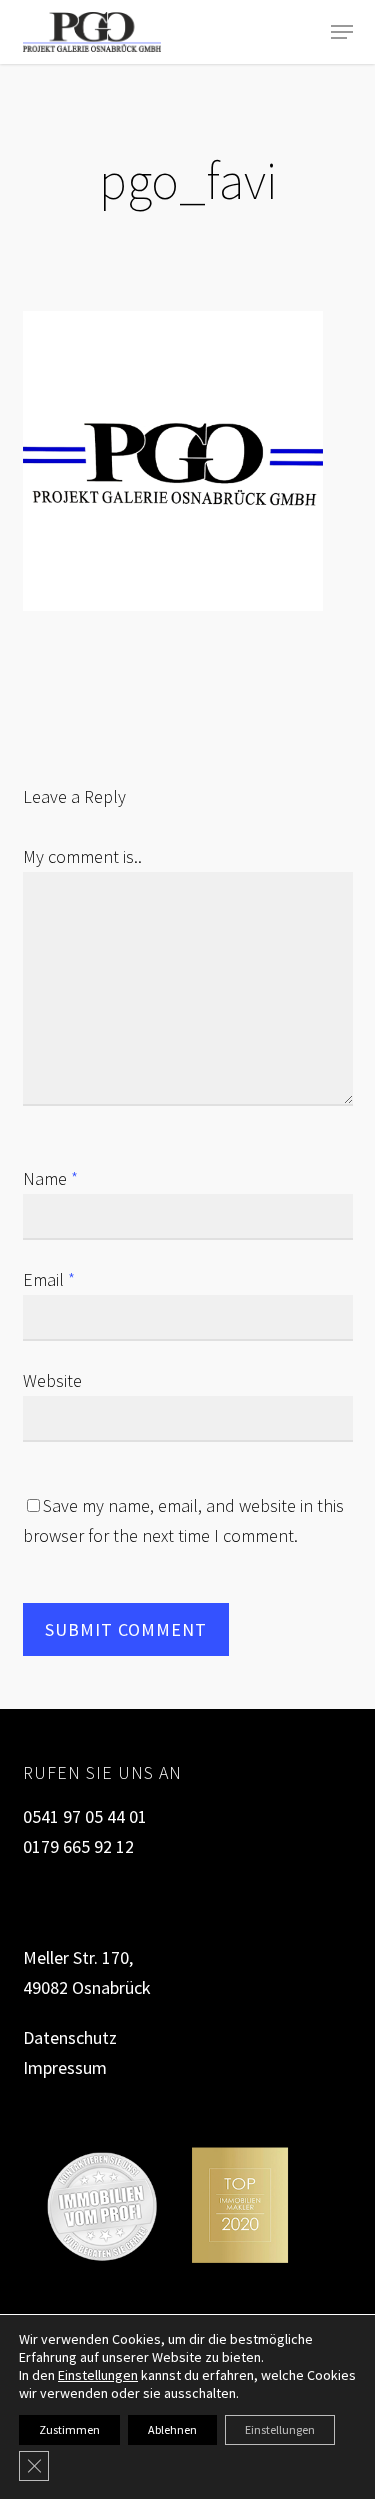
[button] (342, 32)
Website (52, 1380)
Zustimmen (69, 2429)
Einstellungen (98, 2375)
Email (49, 1279)
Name (50, 1178)
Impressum (65, 2067)
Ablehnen (172, 2429)
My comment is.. (82, 856)
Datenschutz (70, 2037)
